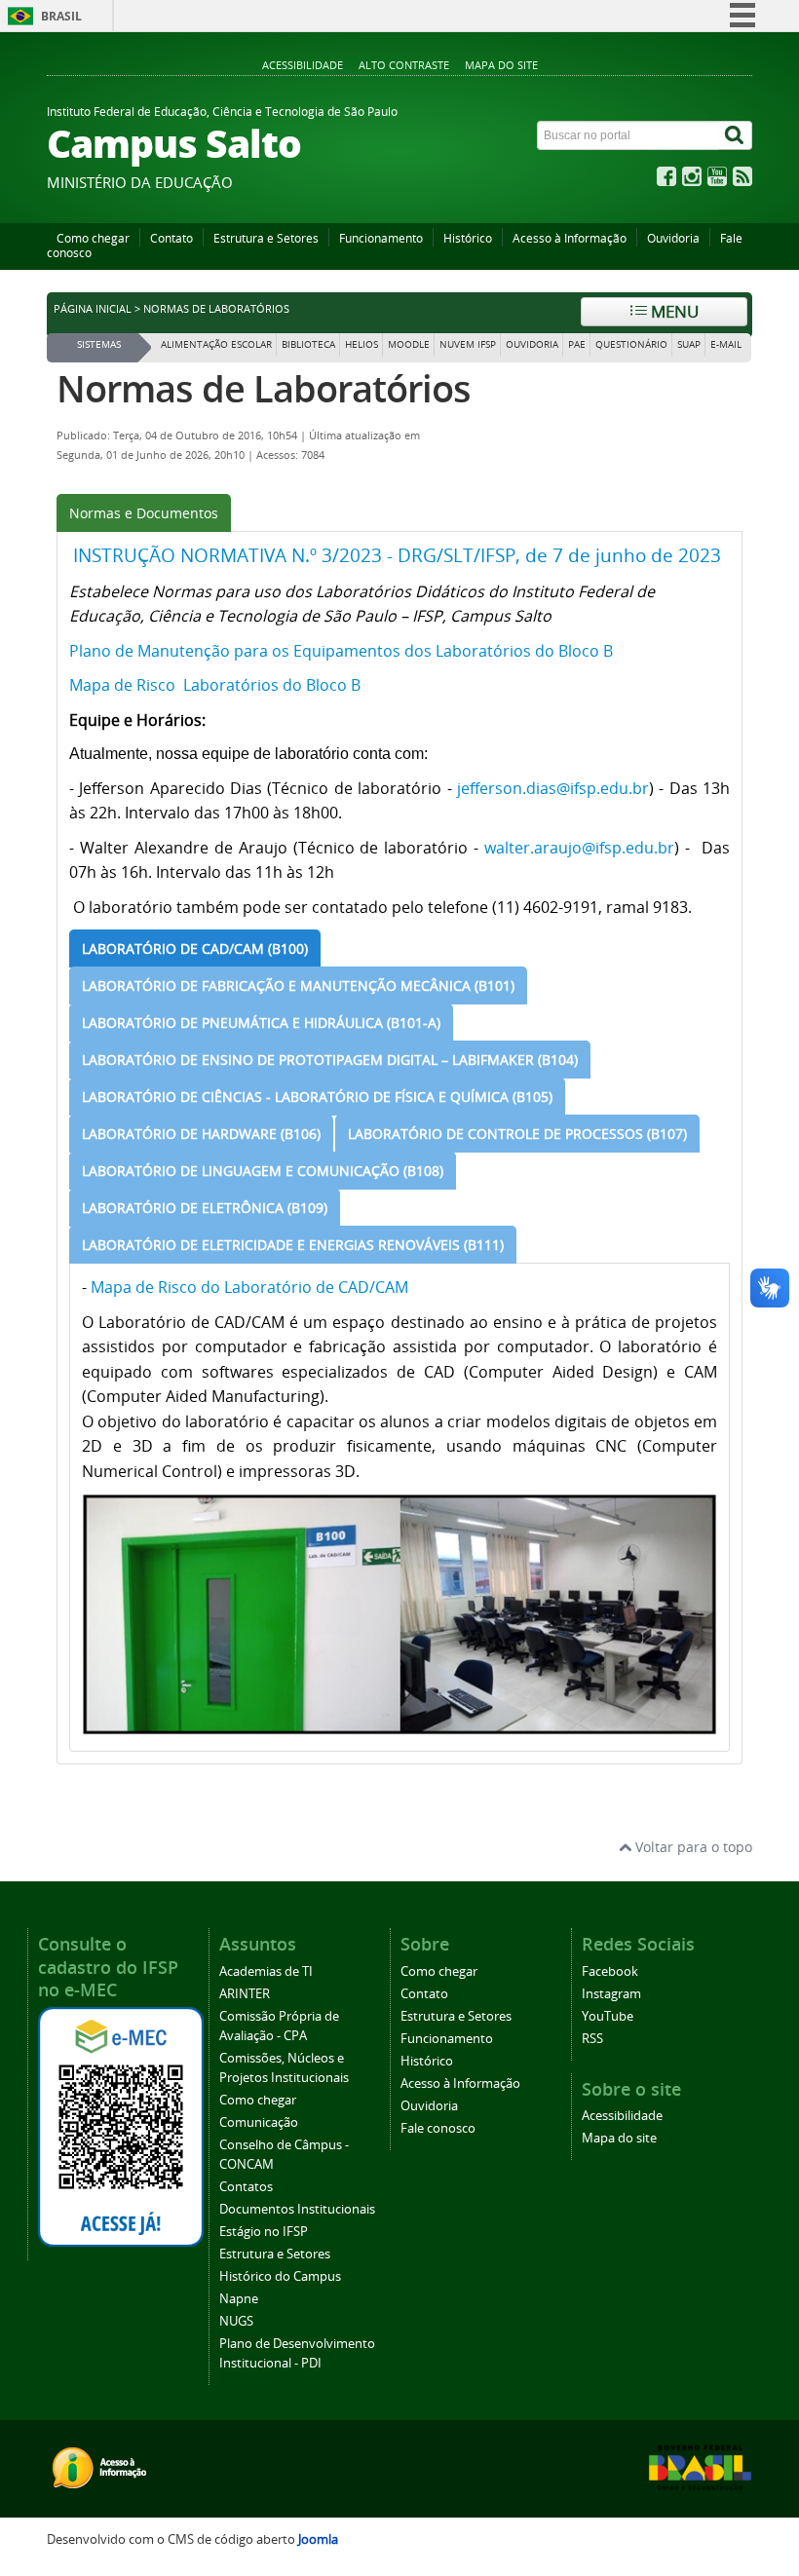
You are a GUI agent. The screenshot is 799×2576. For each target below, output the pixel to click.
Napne (239, 2299)
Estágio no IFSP (264, 2232)
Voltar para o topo (692, 1847)
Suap (689, 344)
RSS (592, 2039)
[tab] (144, 513)
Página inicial (93, 309)
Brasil (61, 16)
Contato (171, 238)
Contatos (246, 2187)
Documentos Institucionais (297, 2209)
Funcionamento (381, 238)
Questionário (631, 344)
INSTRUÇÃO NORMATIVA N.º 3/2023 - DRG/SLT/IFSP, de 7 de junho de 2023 (397, 555)
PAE (577, 344)
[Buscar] (736, 135)
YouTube (608, 2016)
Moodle (409, 344)
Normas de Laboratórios (264, 388)
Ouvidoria (673, 238)
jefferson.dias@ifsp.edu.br (553, 788)
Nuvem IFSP (468, 344)
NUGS (236, 2321)
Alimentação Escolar (216, 344)
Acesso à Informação (570, 238)
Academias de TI (266, 1971)
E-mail (726, 344)
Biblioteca (308, 344)
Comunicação (259, 2122)
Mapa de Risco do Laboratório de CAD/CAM (249, 1287)
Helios (361, 344)
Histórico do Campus (280, 2276)
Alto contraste (404, 65)
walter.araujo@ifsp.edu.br (579, 848)
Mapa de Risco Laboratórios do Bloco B (215, 685)
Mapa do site (501, 65)
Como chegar (93, 238)
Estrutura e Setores (266, 238)
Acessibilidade (303, 65)
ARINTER (245, 1994)
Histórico (468, 238)
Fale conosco (438, 2128)
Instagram (611, 1994)
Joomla (318, 2539)
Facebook (610, 1971)
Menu (673, 311)
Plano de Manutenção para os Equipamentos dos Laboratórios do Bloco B (341, 651)
